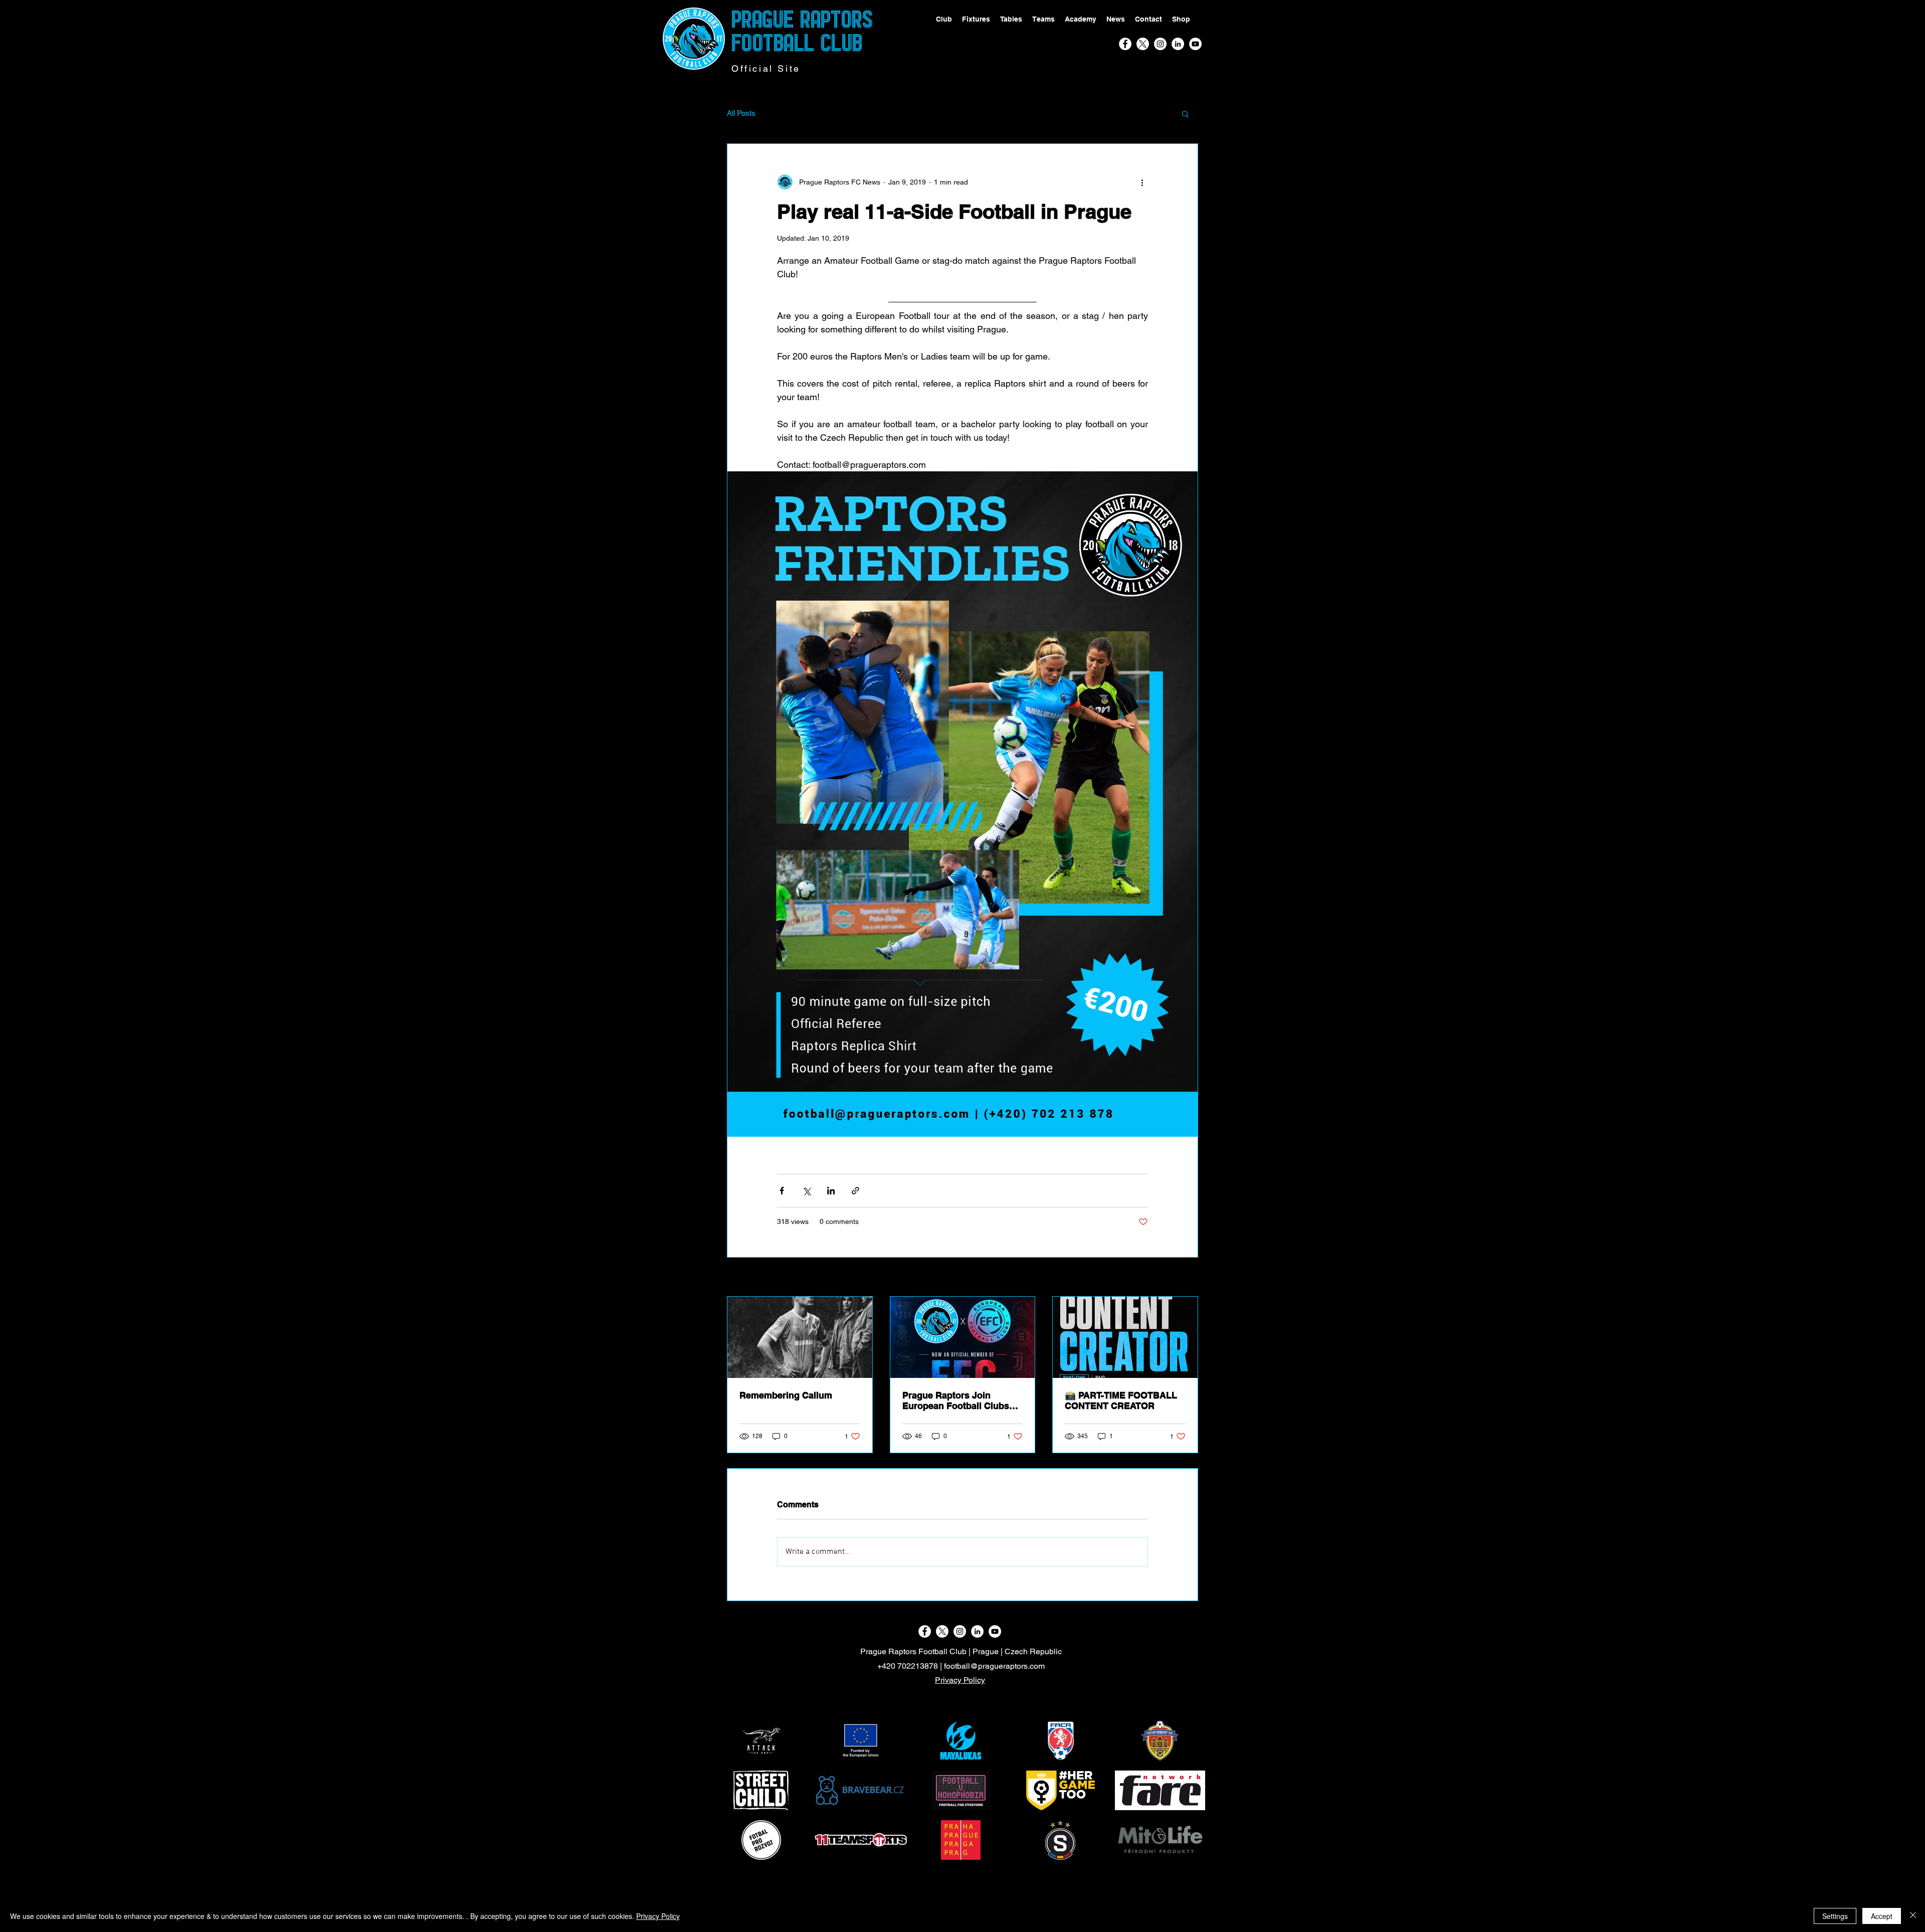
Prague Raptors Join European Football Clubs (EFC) (956, 1400)
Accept (1882, 1916)
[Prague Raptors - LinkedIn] (1178, 44)
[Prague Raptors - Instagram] (1160, 44)
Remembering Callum (786, 1395)
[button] (1185, 113)
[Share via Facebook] (782, 1191)
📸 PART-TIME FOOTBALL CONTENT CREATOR (1121, 1400)
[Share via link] (855, 1191)
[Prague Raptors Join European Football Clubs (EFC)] (963, 1337)
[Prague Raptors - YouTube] (1195, 44)
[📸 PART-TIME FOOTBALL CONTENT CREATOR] (1125, 1337)
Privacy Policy (960, 1680)
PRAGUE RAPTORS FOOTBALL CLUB (802, 31)
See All (1187, 1278)
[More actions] (1142, 182)
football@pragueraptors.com (994, 1666)
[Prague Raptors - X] (1143, 44)
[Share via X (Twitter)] (806, 1191)
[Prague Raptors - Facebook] (1125, 44)
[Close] (1913, 1916)
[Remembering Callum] (800, 1337)
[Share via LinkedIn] (831, 1191)
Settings (1835, 1916)
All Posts (741, 113)
